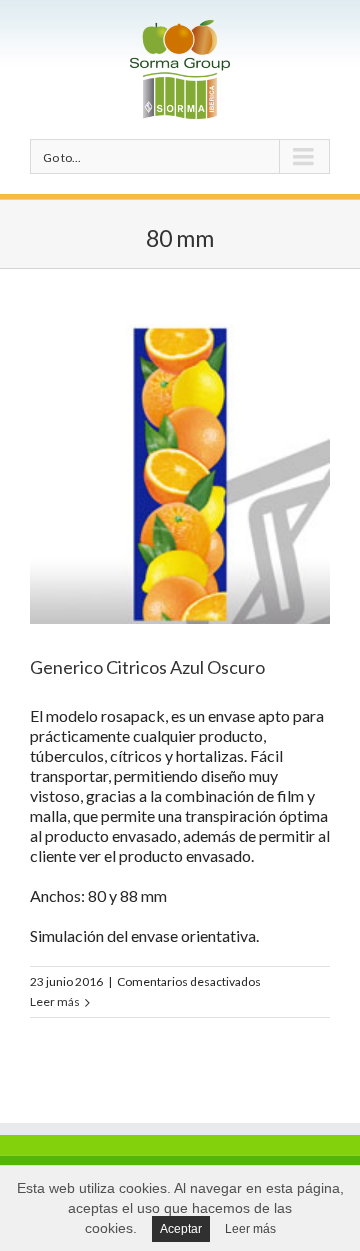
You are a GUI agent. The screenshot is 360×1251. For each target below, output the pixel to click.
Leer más (55, 1001)
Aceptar (181, 1229)
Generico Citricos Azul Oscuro (147, 667)
